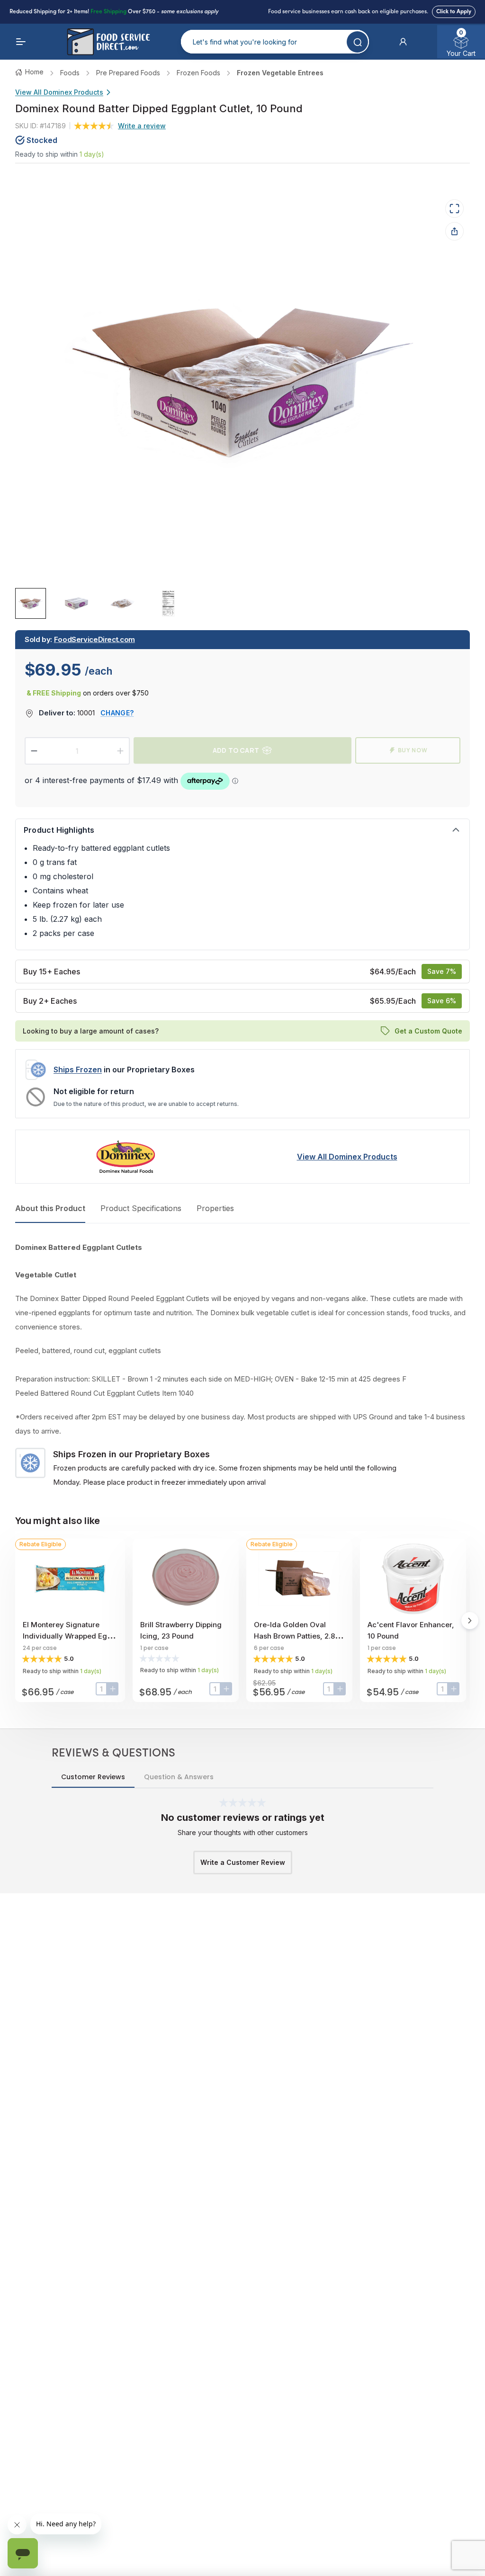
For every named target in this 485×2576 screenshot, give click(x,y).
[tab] (31, 603)
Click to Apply (454, 12)
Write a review (142, 126)
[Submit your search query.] (357, 42)
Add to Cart (236, 750)
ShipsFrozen (78, 1070)
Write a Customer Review (243, 1862)
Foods (70, 73)
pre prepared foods (128, 73)
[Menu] (21, 42)
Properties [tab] (215, 1208)
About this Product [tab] (50, 1208)
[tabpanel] (242, 1365)
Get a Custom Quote (428, 1030)
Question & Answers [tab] (179, 1777)
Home (34, 72)
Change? (117, 713)
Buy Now (413, 750)
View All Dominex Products (59, 92)
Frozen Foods (198, 73)
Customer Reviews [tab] (93, 1777)
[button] (403, 42)
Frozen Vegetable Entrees (280, 73)
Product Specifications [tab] (141, 1208)
